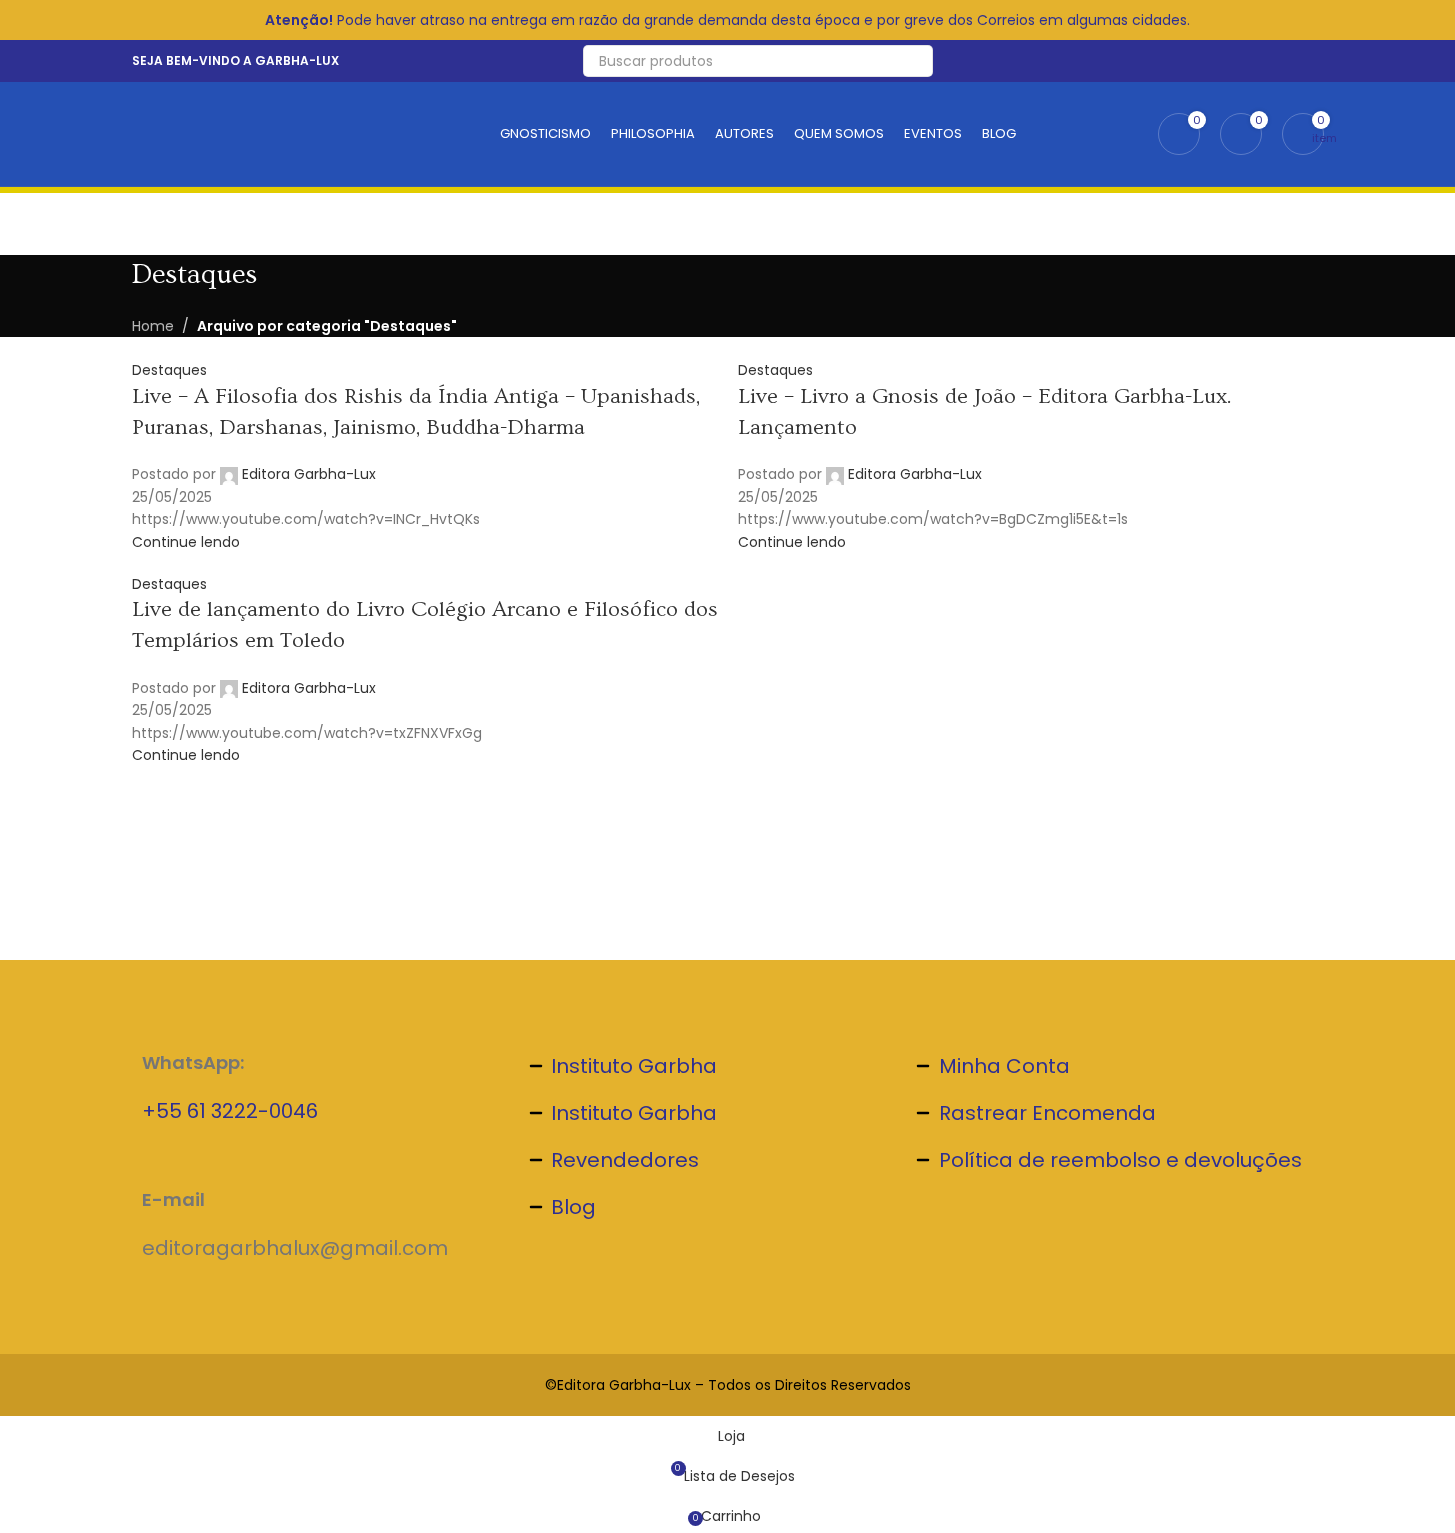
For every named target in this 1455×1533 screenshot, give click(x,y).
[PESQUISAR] (917, 61)
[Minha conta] (1318, 61)
